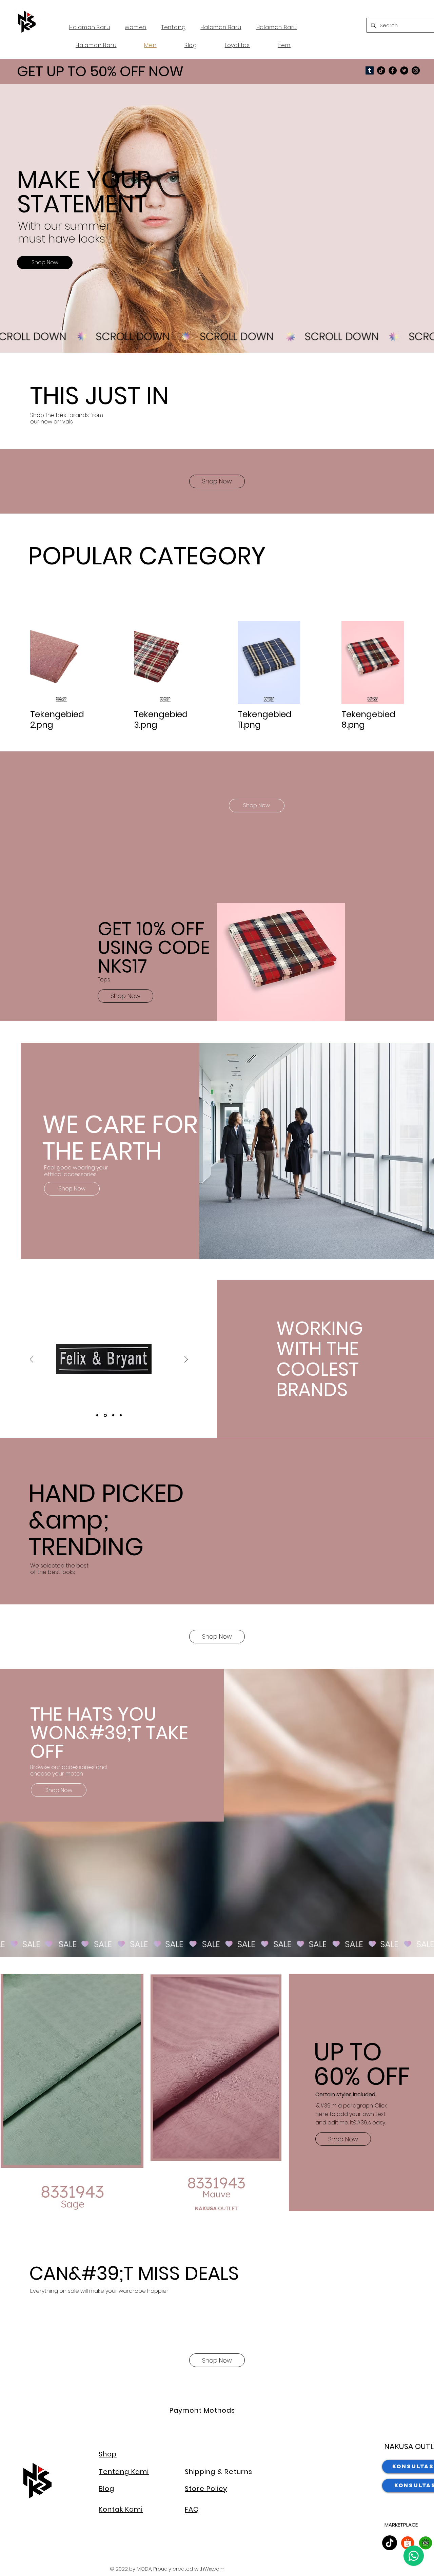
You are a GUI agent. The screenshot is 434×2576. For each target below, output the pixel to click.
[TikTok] (381, 70)
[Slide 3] (113, 1415)
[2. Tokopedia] (426, 2543)
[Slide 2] (105, 1415)
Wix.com (214, 2569)
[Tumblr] (370, 70)
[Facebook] (393, 70)
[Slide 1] (97, 1415)
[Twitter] (404, 70)
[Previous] (32, 1360)
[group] (217, 438)
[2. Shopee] (408, 2543)
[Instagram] (416, 70)
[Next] (186, 1360)
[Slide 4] (121, 1415)
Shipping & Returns (219, 2472)
